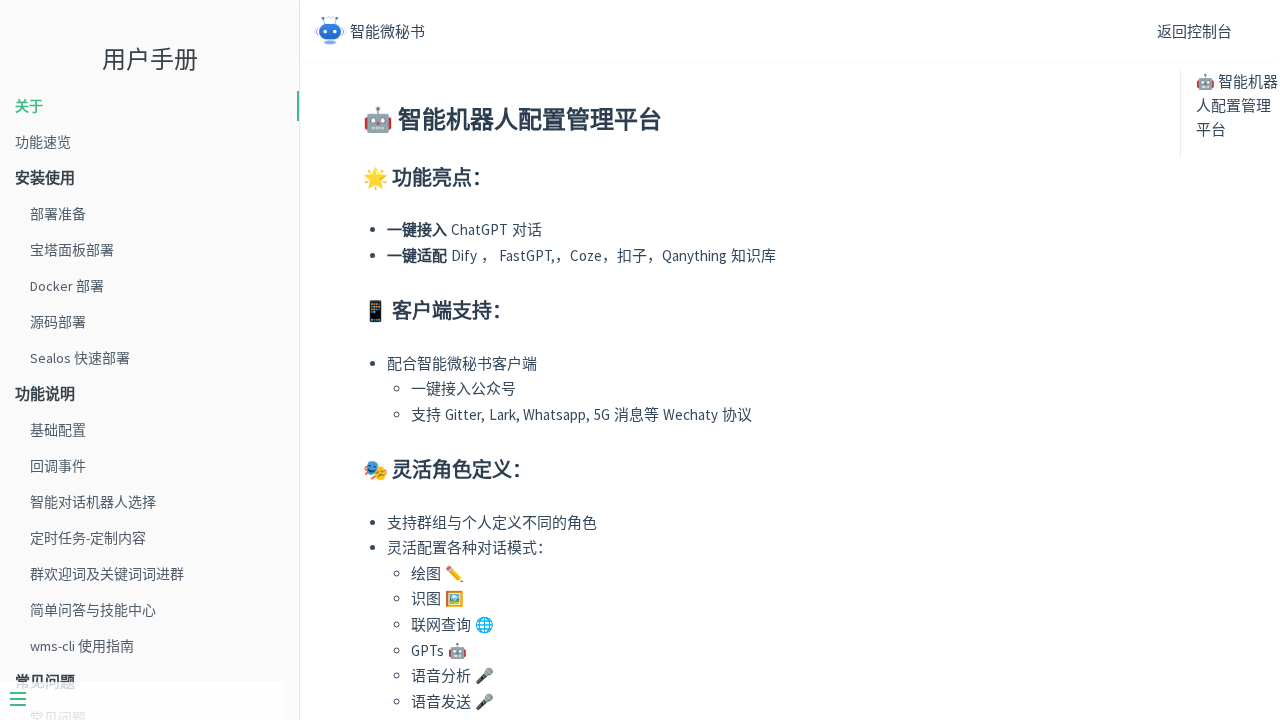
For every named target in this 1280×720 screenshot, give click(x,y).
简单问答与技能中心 (93, 610)
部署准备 (58, 214)
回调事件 (58, 466)
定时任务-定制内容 (88, 538)
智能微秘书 (387, 31)
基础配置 (58, 430)
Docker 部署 (67, 286)
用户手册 (150, 59)
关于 (29, 106)
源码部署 (58, 322)
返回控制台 (1194, 31)
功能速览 (43, 142)
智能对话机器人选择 (93, 502)
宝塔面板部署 (72, 250)
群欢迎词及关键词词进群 (107, 574)
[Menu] (142, 701)
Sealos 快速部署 (80, 358)
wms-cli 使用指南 (82, 646)
